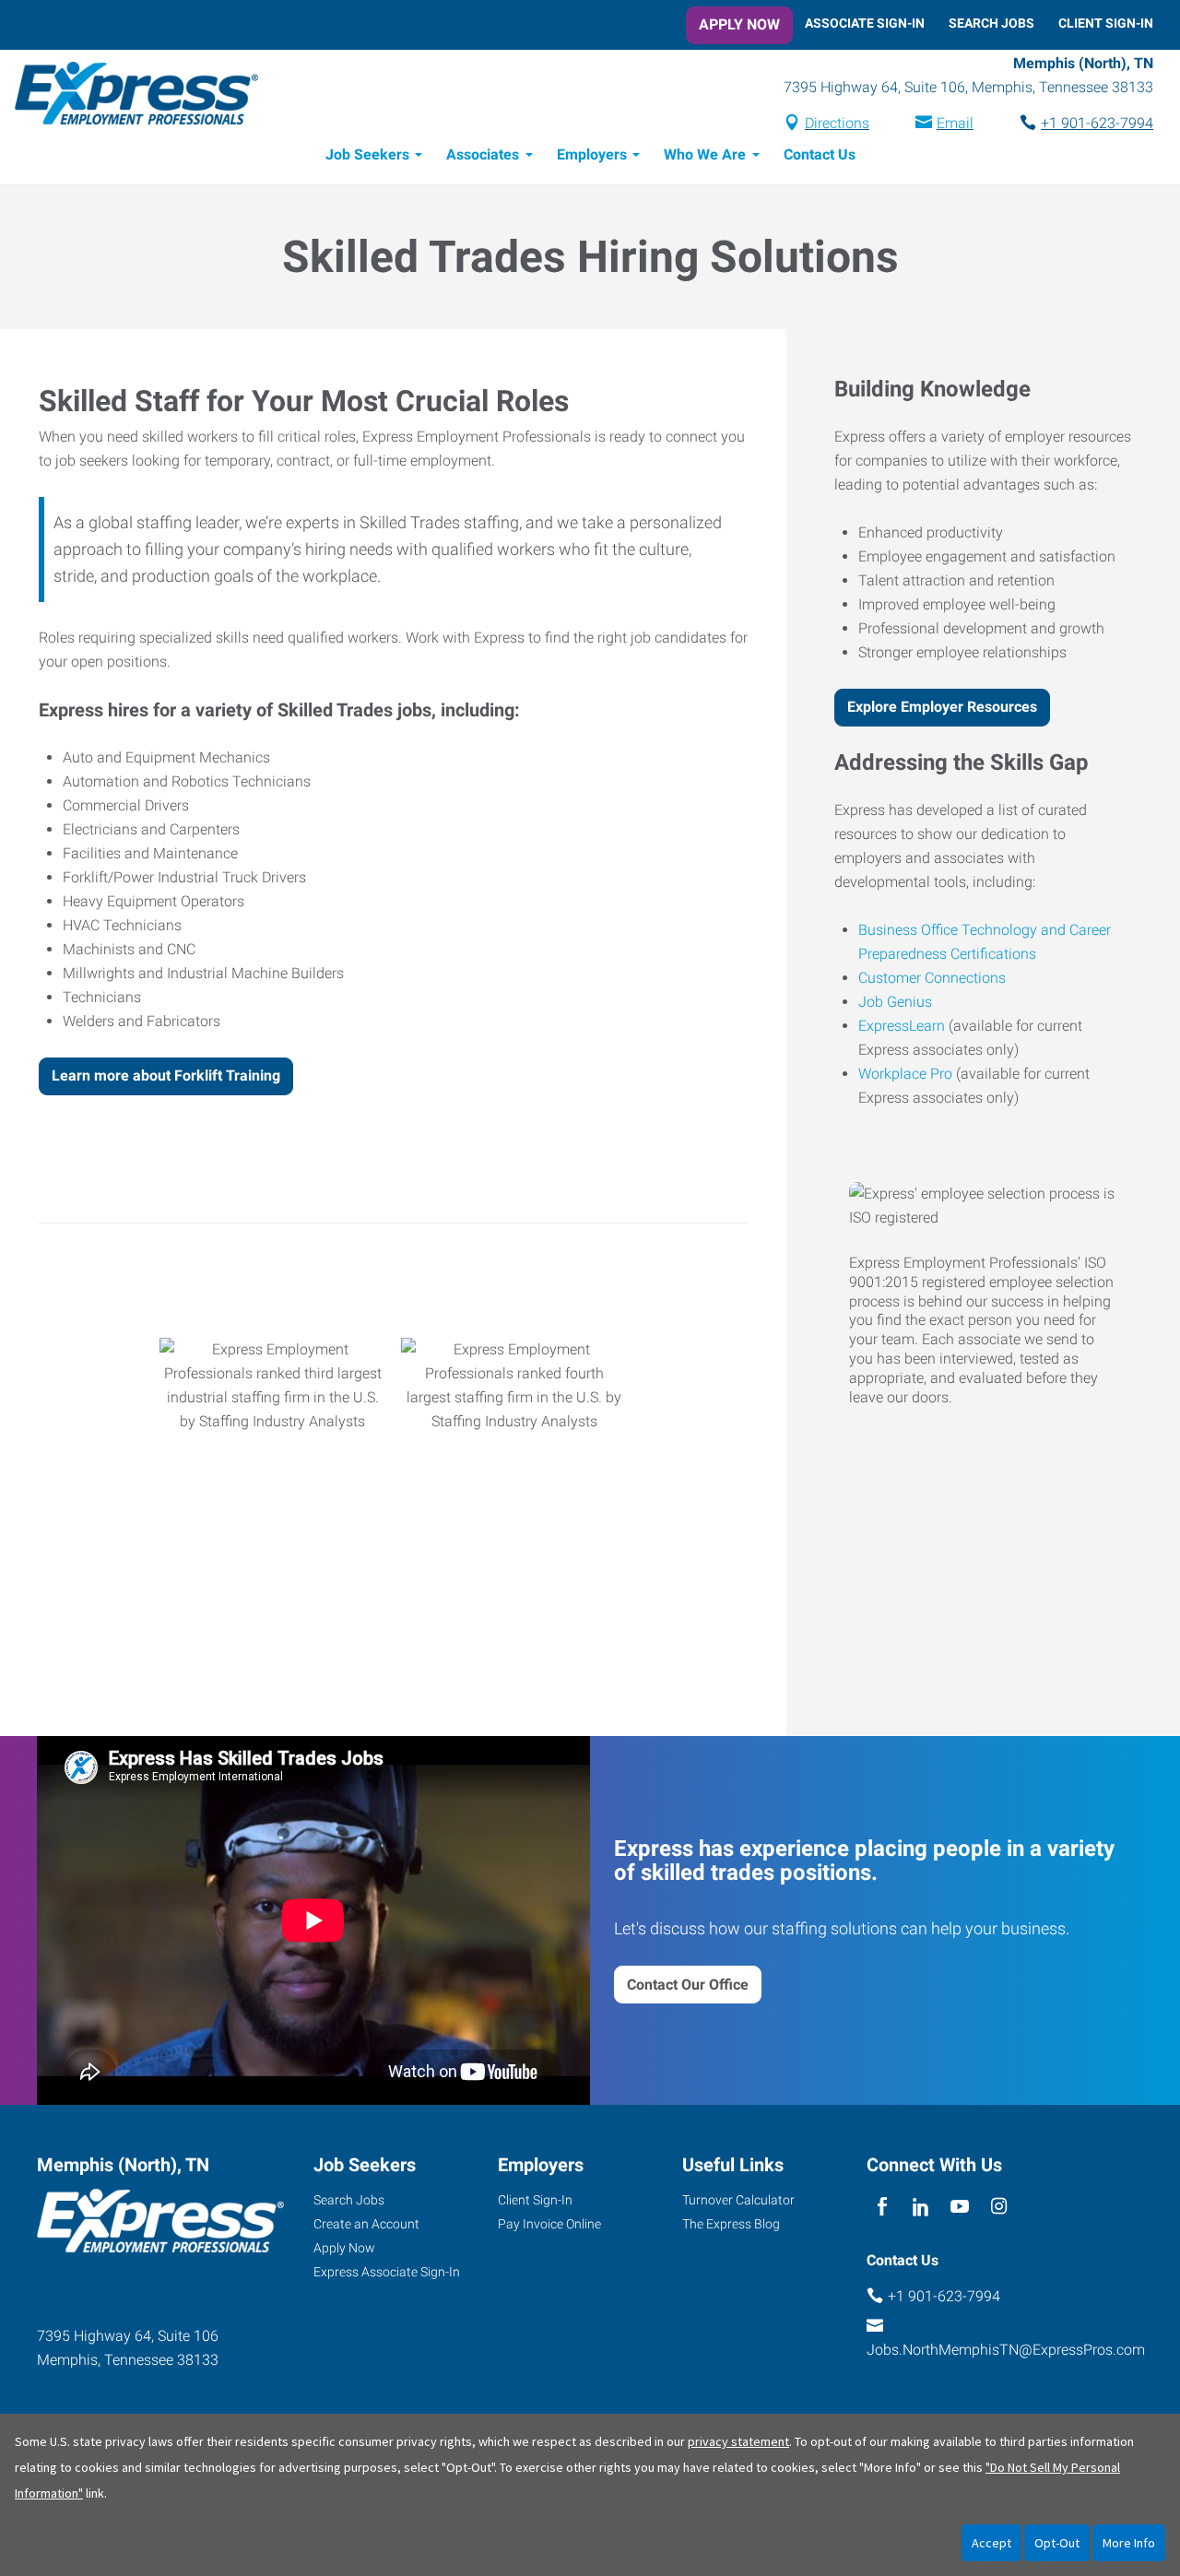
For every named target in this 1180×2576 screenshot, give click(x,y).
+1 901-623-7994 (1097, 123)
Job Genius (895, 1002)
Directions (837, 123)
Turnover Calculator (738, 2200)
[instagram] (999, 2207)
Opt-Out (1057, 2543)
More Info (1129, 2543)
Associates (483, 154)
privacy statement (738, 2441)
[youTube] (960, 2207)
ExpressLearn (902, 1026)
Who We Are (705, 154)
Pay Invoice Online (549, 2224)
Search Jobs (991, 23)
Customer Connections (932, 978)
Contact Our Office (688, 1985)
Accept (991, 2543)
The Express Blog (731, 2224)
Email (955, 123)
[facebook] (882, 2207)
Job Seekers (367, 154)
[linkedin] (920, 2207)
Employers (592, 154)
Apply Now (739, 24)
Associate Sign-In (865, 23)
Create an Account (366, 2224)
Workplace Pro (905, 1074)
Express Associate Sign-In (387, 2272)
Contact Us (820, 154)
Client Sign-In (1106, 23)
